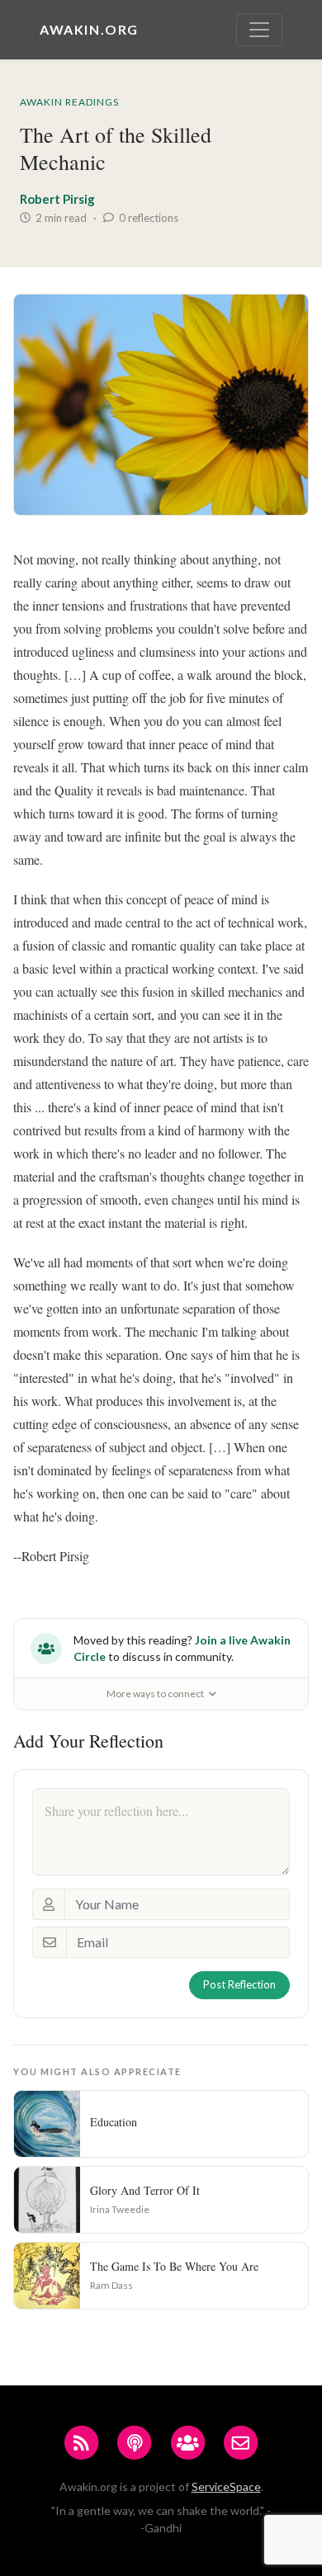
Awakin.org (89, 29)
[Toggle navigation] (259, 30)
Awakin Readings (69, 102)
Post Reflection (239, 1984)
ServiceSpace (226, 2486)
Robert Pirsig (57, 199)
